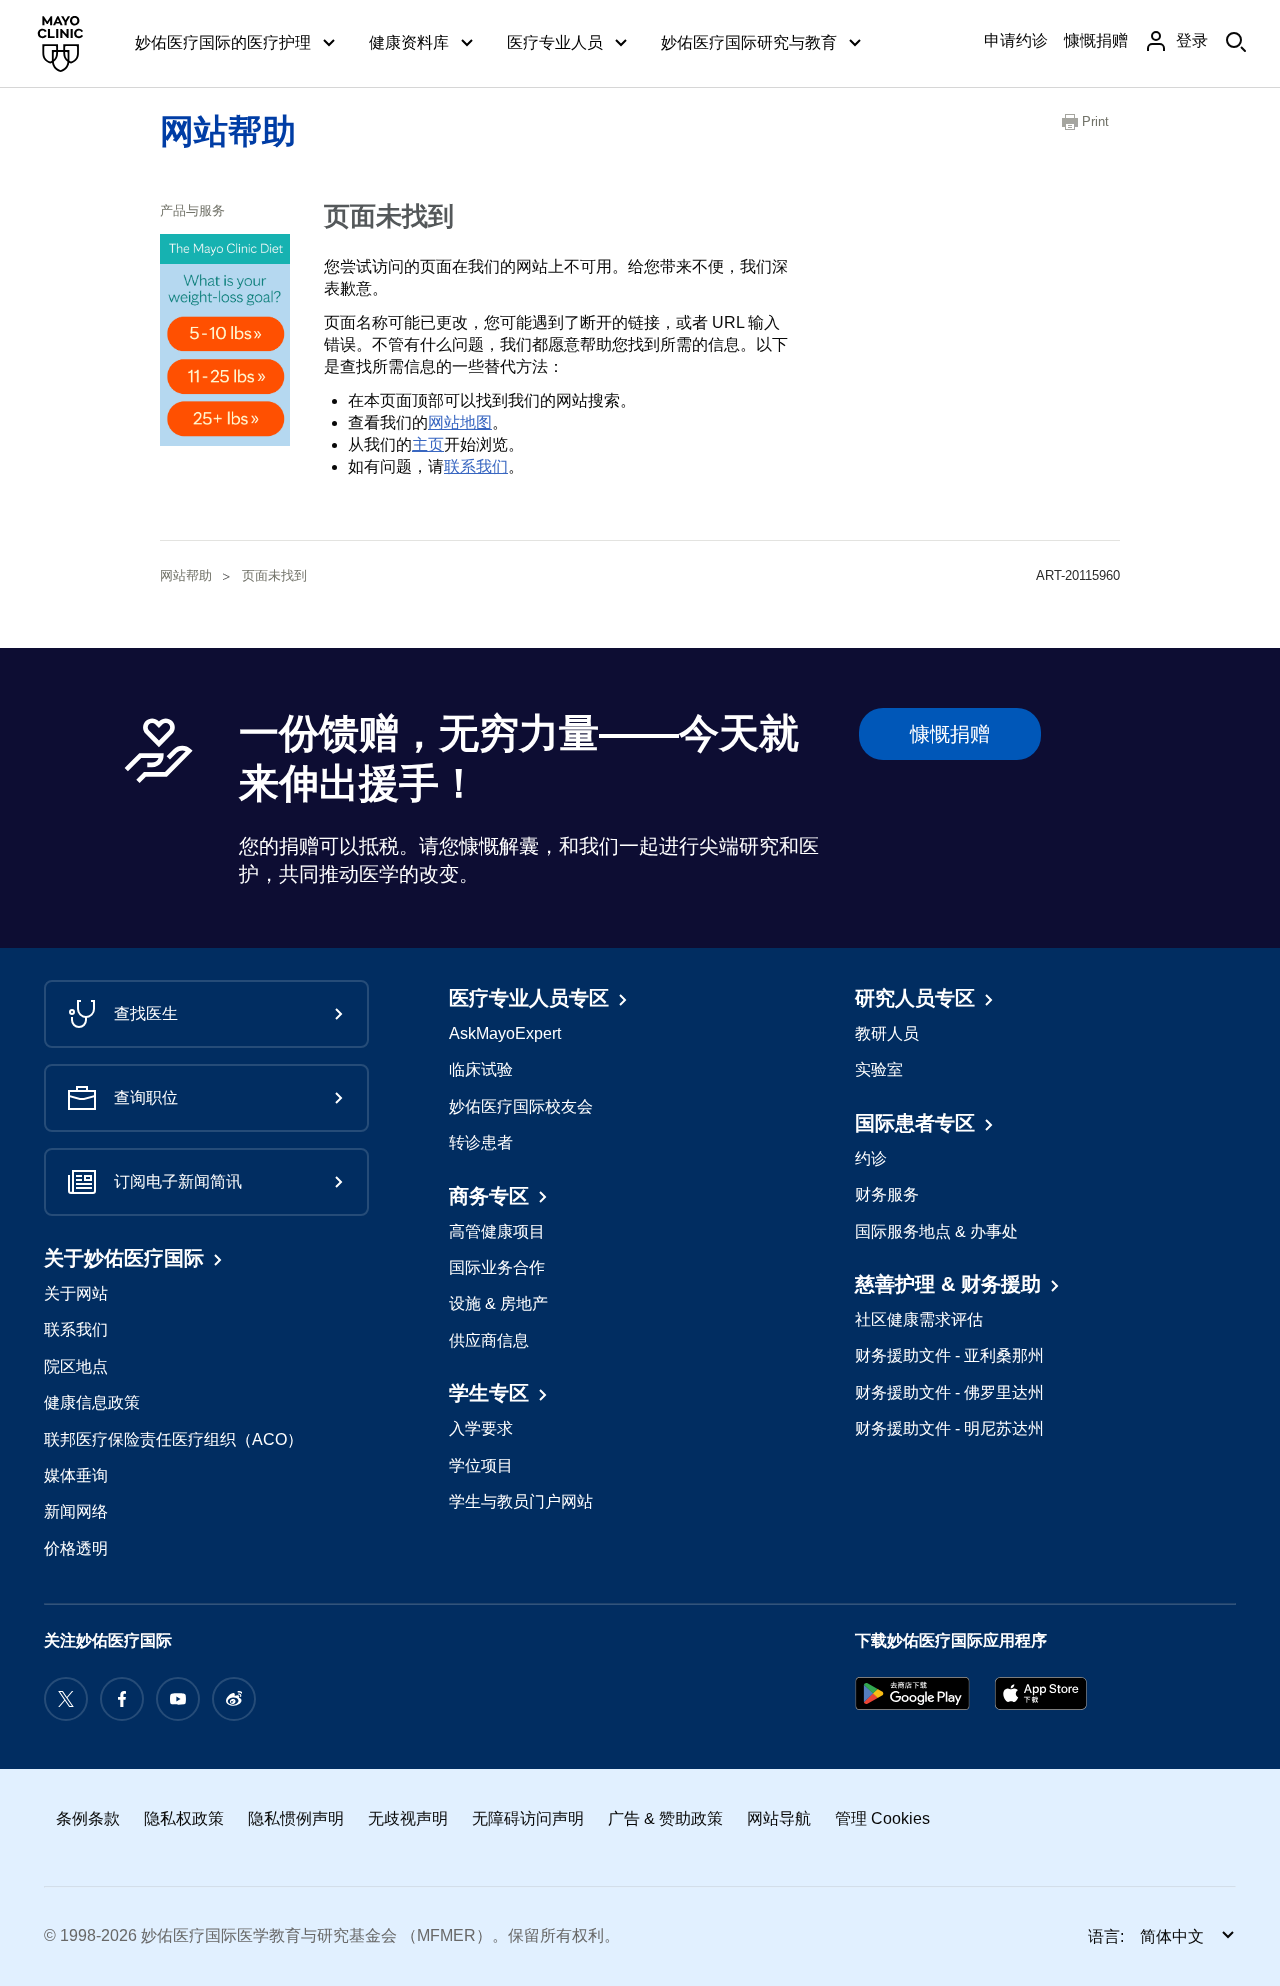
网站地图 (460, 422)
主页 (428, 444)
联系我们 (476, 466)
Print (1095, 121)
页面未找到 (274, 575)
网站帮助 (228, 131)
